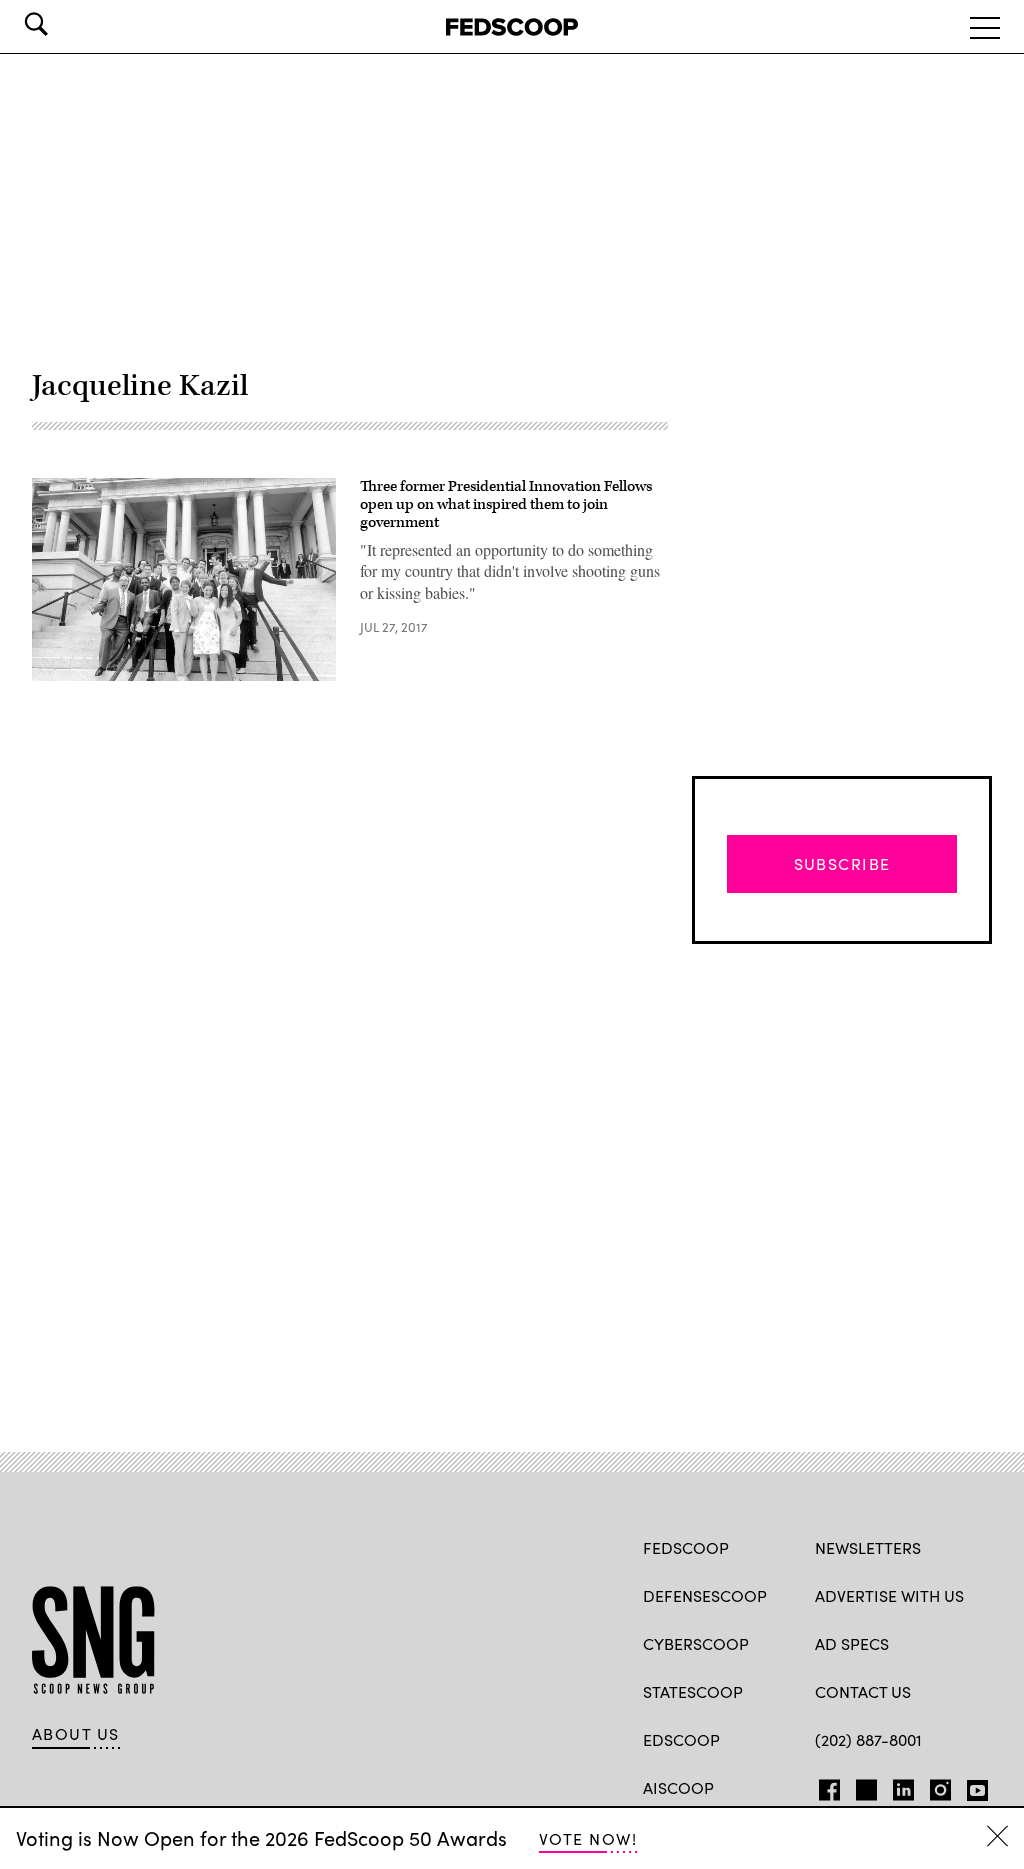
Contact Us (863, 1691)
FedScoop (686, 1547)
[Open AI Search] (64, 24)
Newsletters (868, 1547)
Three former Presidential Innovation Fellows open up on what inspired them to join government (506, 504)
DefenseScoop (705, 1595)
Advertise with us (889, 1595)
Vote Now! (588, 1838)
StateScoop (693, 1691)
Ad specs (852, 1643)
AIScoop (678, 1787)
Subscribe (842, 863)
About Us (76, 1734)
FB (824, 1786)
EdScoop (681, 1739)
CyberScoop (696, 1643)
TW (863, 1786)
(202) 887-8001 (868, 1739)
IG (934, 1786)
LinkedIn (903, 1786)
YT (972, 1786)
